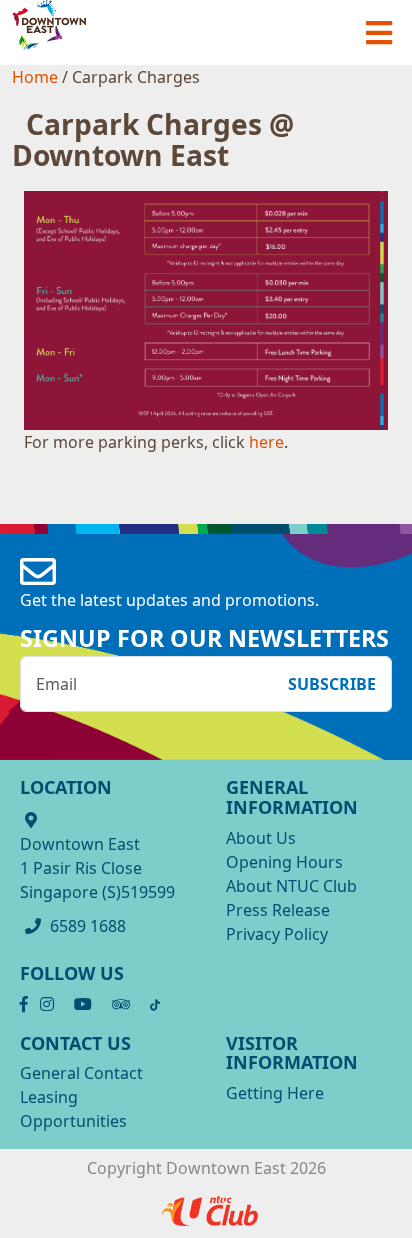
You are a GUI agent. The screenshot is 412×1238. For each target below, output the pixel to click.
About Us (261, 838)
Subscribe (332, 684)
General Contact (81, 1073)
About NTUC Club (291, 886)
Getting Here (275, 1093)
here (266, 442)
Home (37, 77)
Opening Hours (284, 862)
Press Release (278, 910)
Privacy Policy (277, 934)
